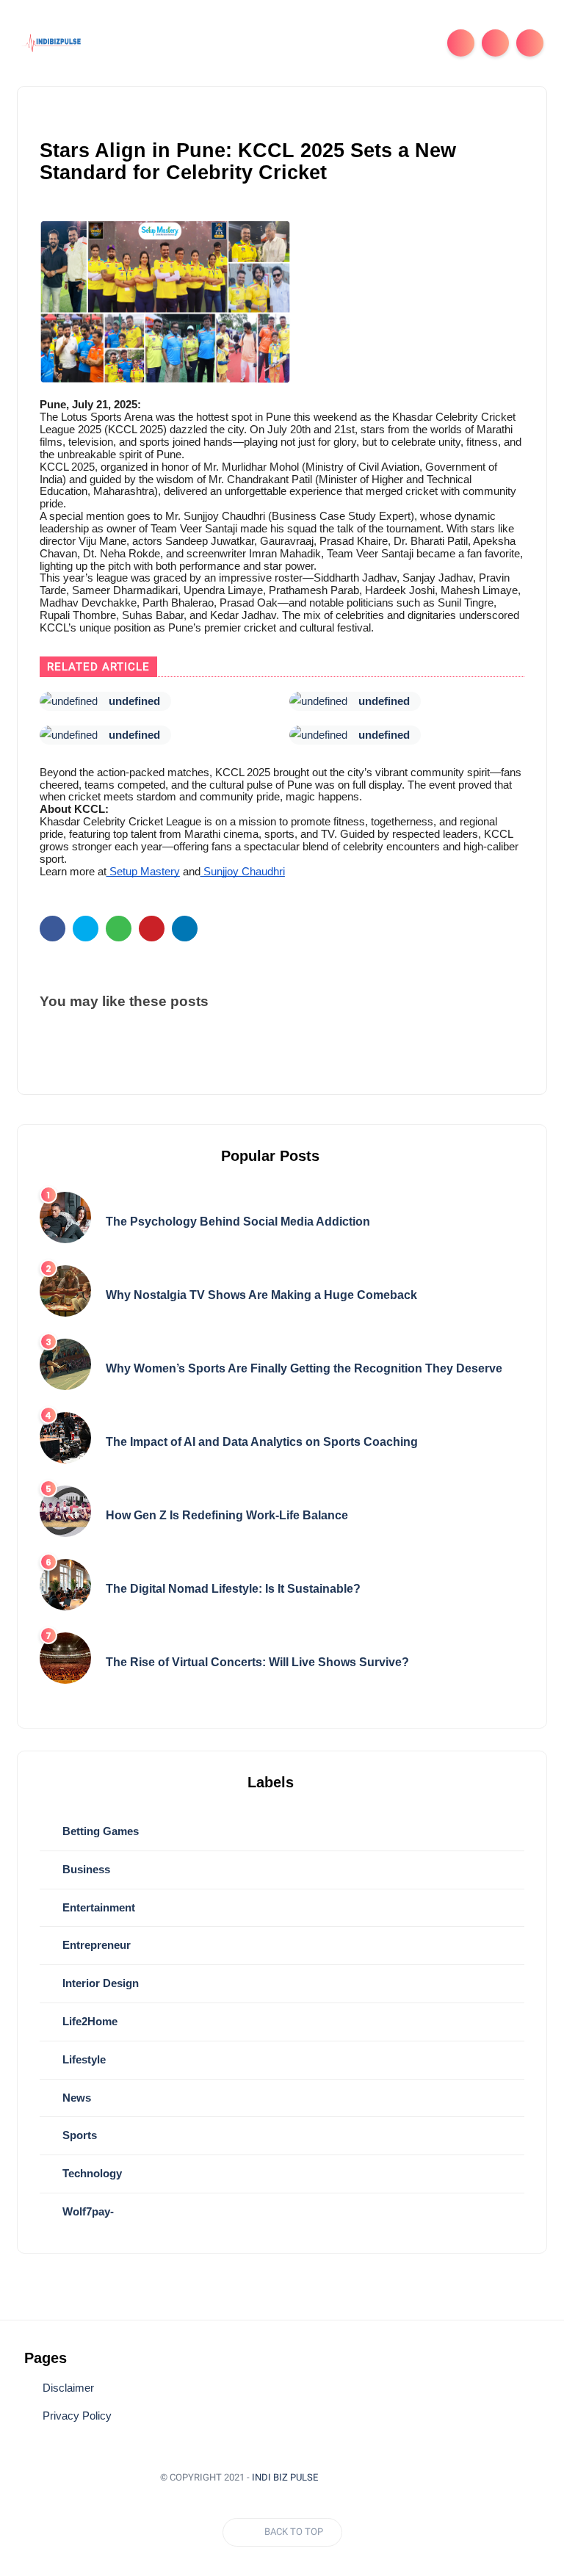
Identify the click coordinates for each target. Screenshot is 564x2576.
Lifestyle (83, 2059)
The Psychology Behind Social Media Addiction (238, 1222)
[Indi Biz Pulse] (53, 42)
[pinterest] (152, 929)
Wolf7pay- (87, 2211)
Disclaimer (68, 2388)
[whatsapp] (119, 929)
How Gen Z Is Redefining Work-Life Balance (227, 1515)
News (75, 2098)
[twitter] (86, 929)
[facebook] (53, 929)
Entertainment (97, 1907)
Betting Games (99, 1831)
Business (85, 1869)
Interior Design (99, 1983)
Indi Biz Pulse (285, 2477)
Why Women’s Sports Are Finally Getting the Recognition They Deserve (304, 1368)
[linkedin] (185, 929)
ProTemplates (369, 2477)
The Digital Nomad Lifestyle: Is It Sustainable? (233, 1589)
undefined (134, 701)
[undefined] (69, 701)
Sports (78, 2135)
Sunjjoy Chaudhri (243, 872)
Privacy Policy (77, 2416)
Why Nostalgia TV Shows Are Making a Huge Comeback (261, 1295)
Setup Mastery (143, 872)
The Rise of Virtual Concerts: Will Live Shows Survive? (257, 1662)
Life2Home (88, 2021)
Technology (91, 2173)
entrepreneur (95, 1945)
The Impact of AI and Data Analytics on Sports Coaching (262, 1442)
